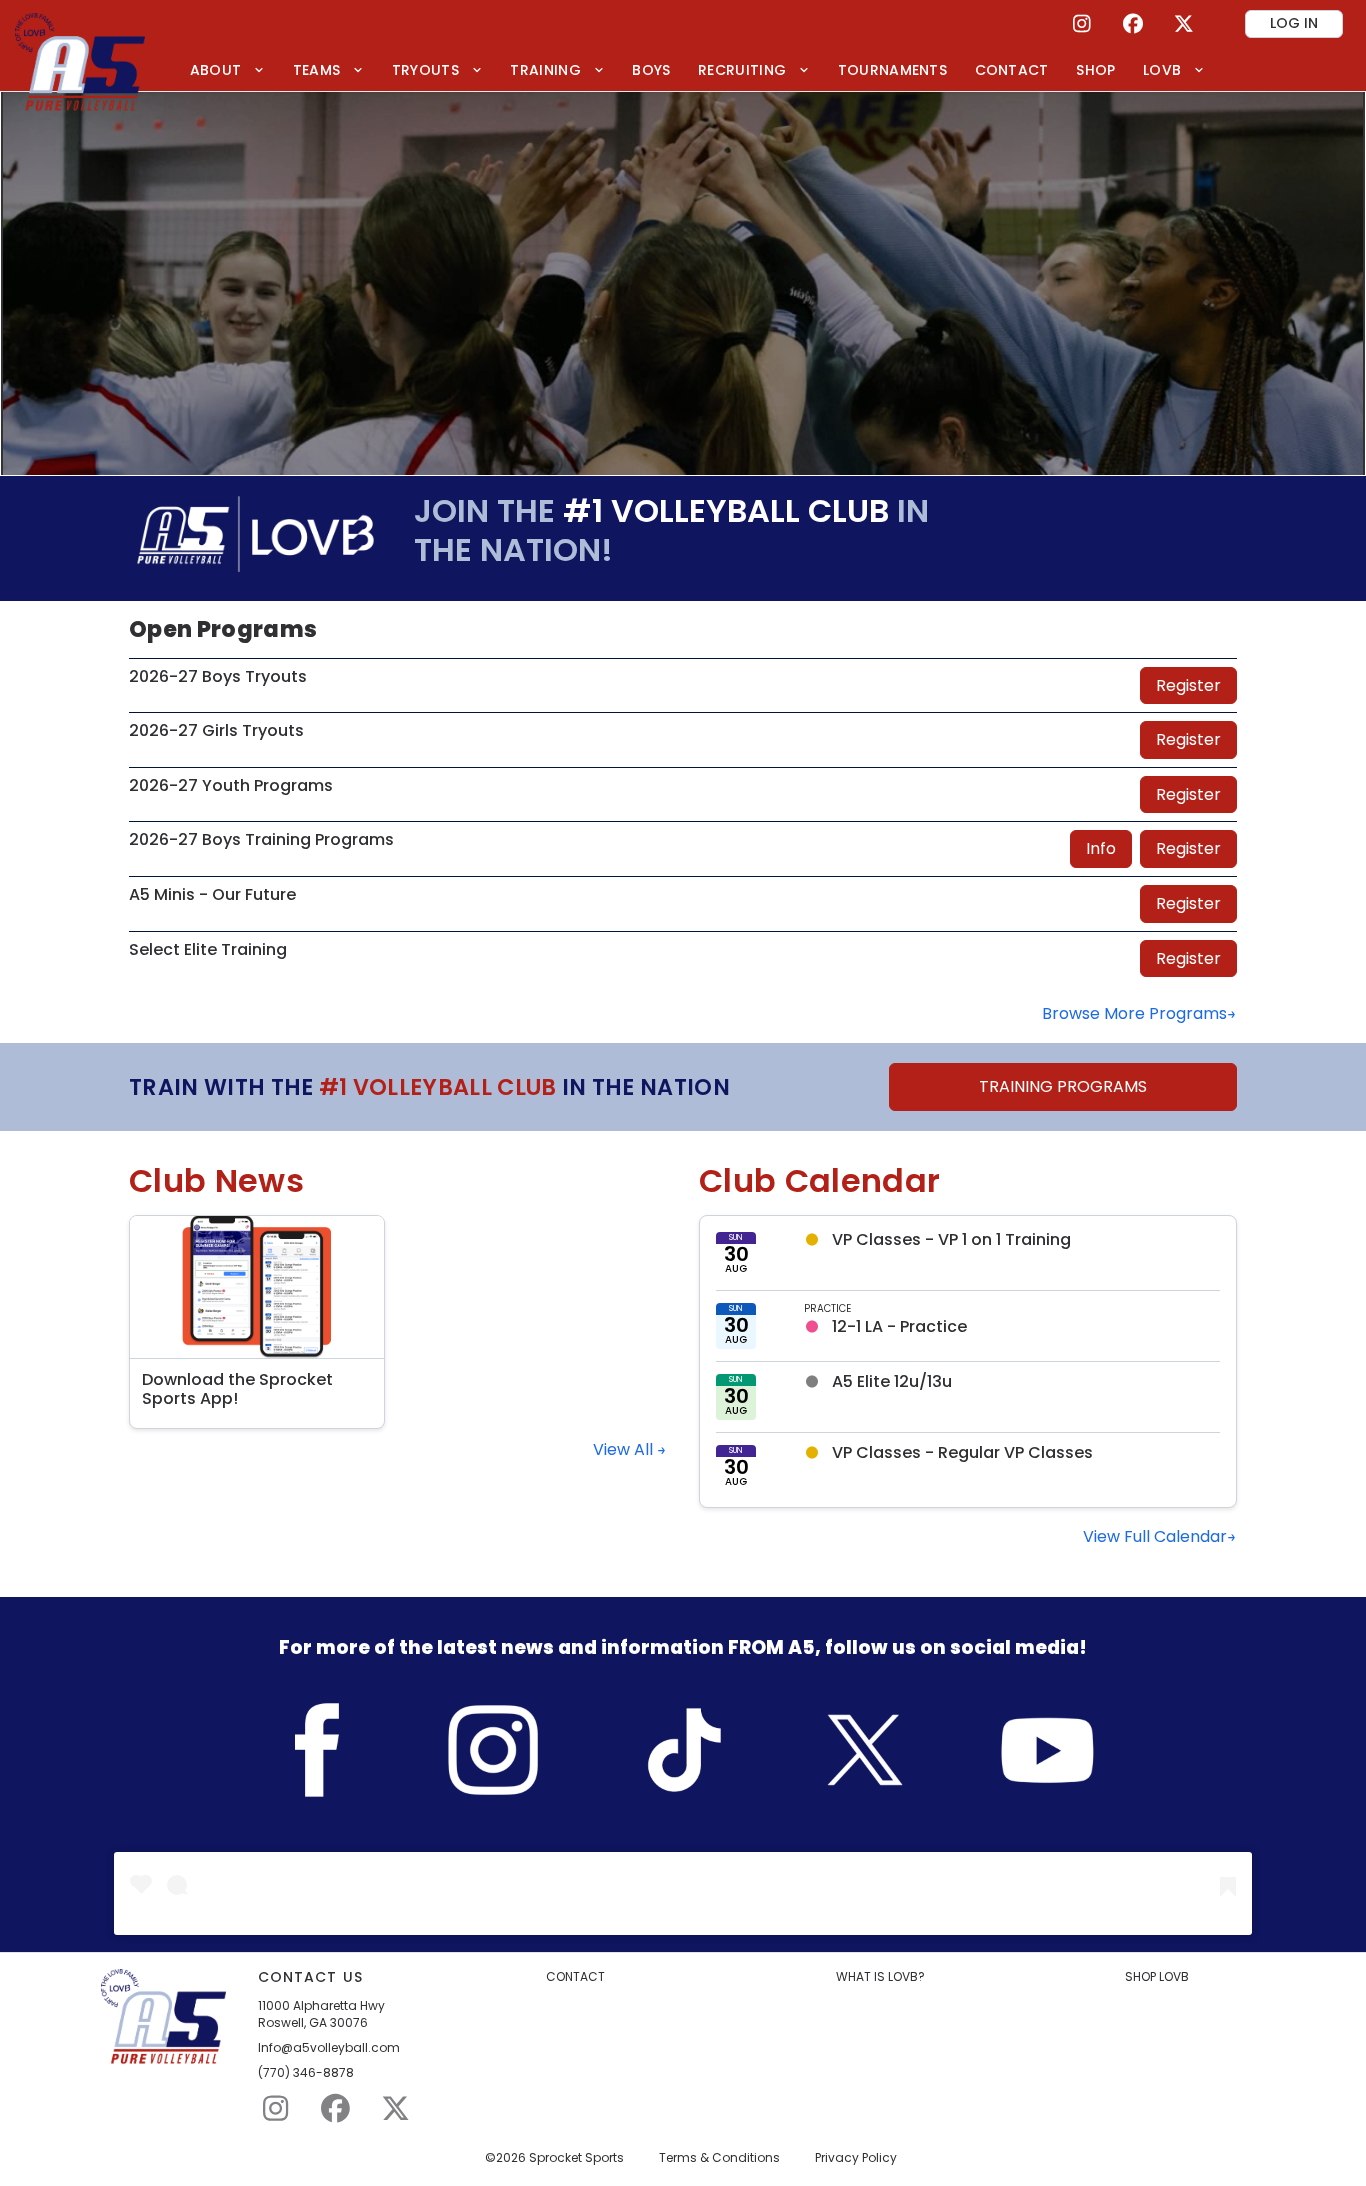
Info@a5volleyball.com (329, 2048)
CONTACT (575, 1977)
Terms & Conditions (719, 2158)
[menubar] (697, 69)
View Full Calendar (1155, 1536)
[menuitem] (227, 69)
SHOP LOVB (1157, 1977)
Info (1101, 848)
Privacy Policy (856, 2158)
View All (625, 1449)
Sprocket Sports (576, 2158)
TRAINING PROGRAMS (1063, 1086)
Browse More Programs (1134, 1013)
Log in (1294, 23)
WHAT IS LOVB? (880, 1977)
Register (1188, 685)
